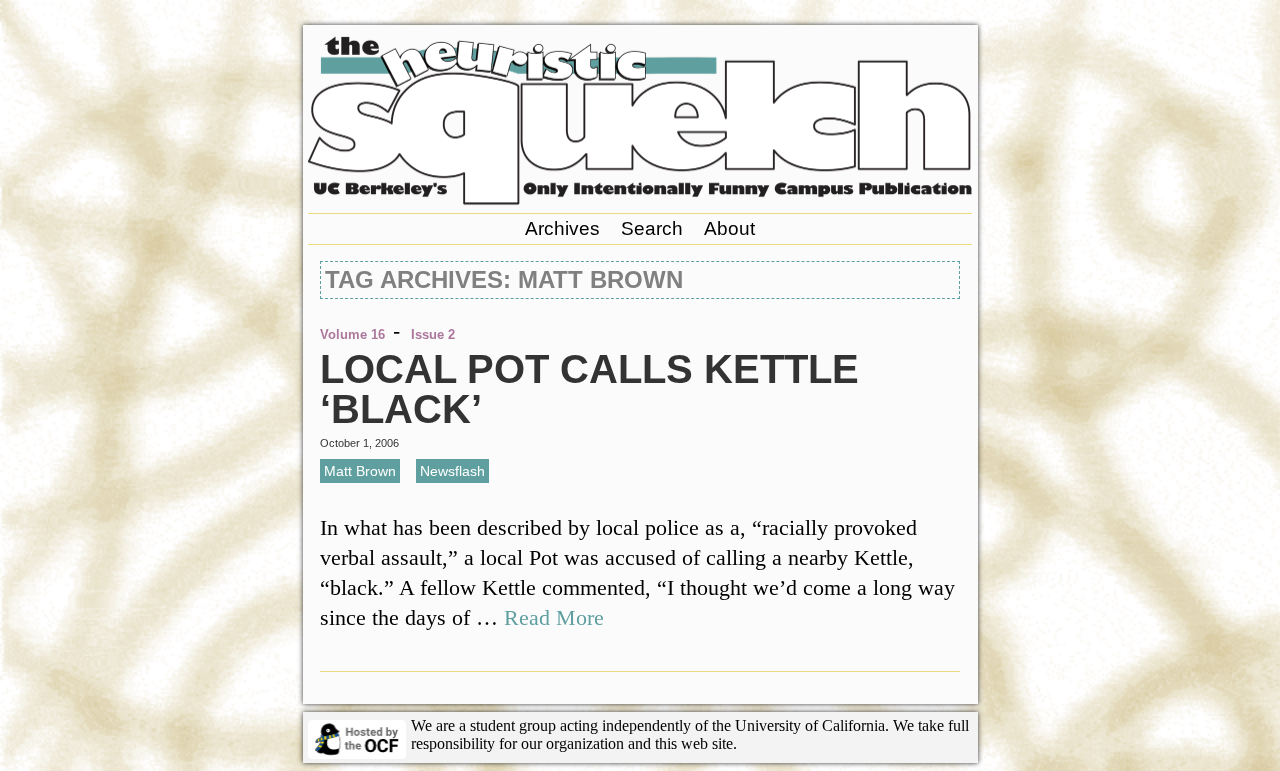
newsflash (452, 471)
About (729, 228)
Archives (562, 228)
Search (652, 228)
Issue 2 (433, 334)
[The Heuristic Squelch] (640, 199)
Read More (554, 617)
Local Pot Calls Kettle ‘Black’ (589, 389)
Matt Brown (360, 471)
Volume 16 (352, 334)
